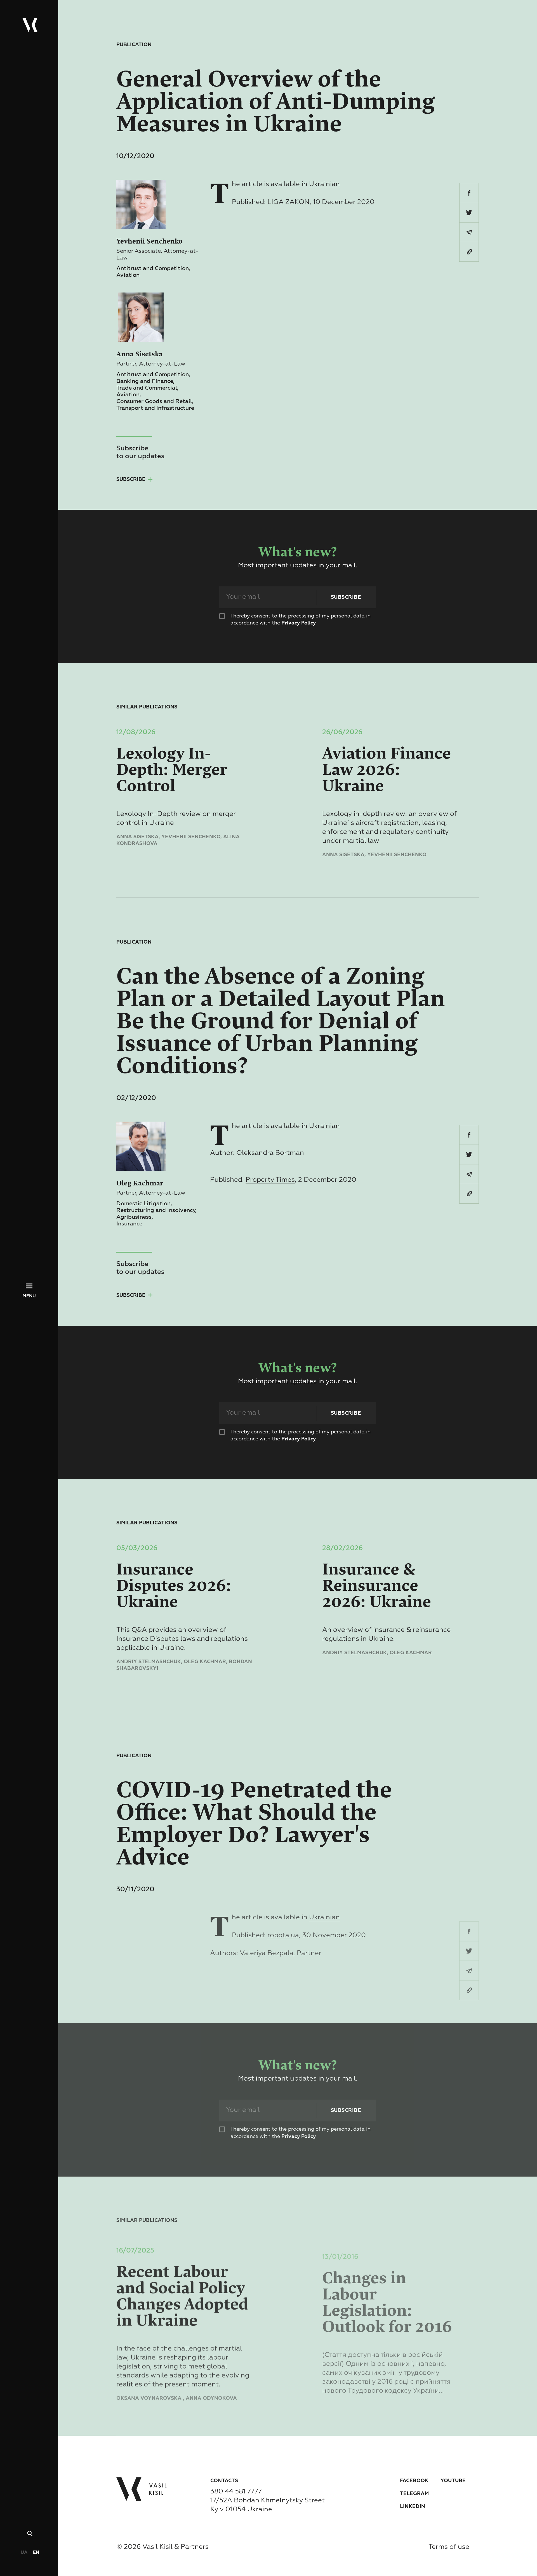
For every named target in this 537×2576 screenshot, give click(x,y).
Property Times (270, 1180)
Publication (134, 45)
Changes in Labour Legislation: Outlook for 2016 (387, 2291)
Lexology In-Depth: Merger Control (172, 770)
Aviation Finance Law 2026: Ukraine (387, 770)
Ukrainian (324, 184)
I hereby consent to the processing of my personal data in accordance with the (301, 620)
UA (24, 2553)
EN (36, 2553)
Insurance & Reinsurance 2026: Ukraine (377, 1586)
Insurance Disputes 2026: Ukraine (174, 1586)
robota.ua (283, 1935)
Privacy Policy (299, 623)
